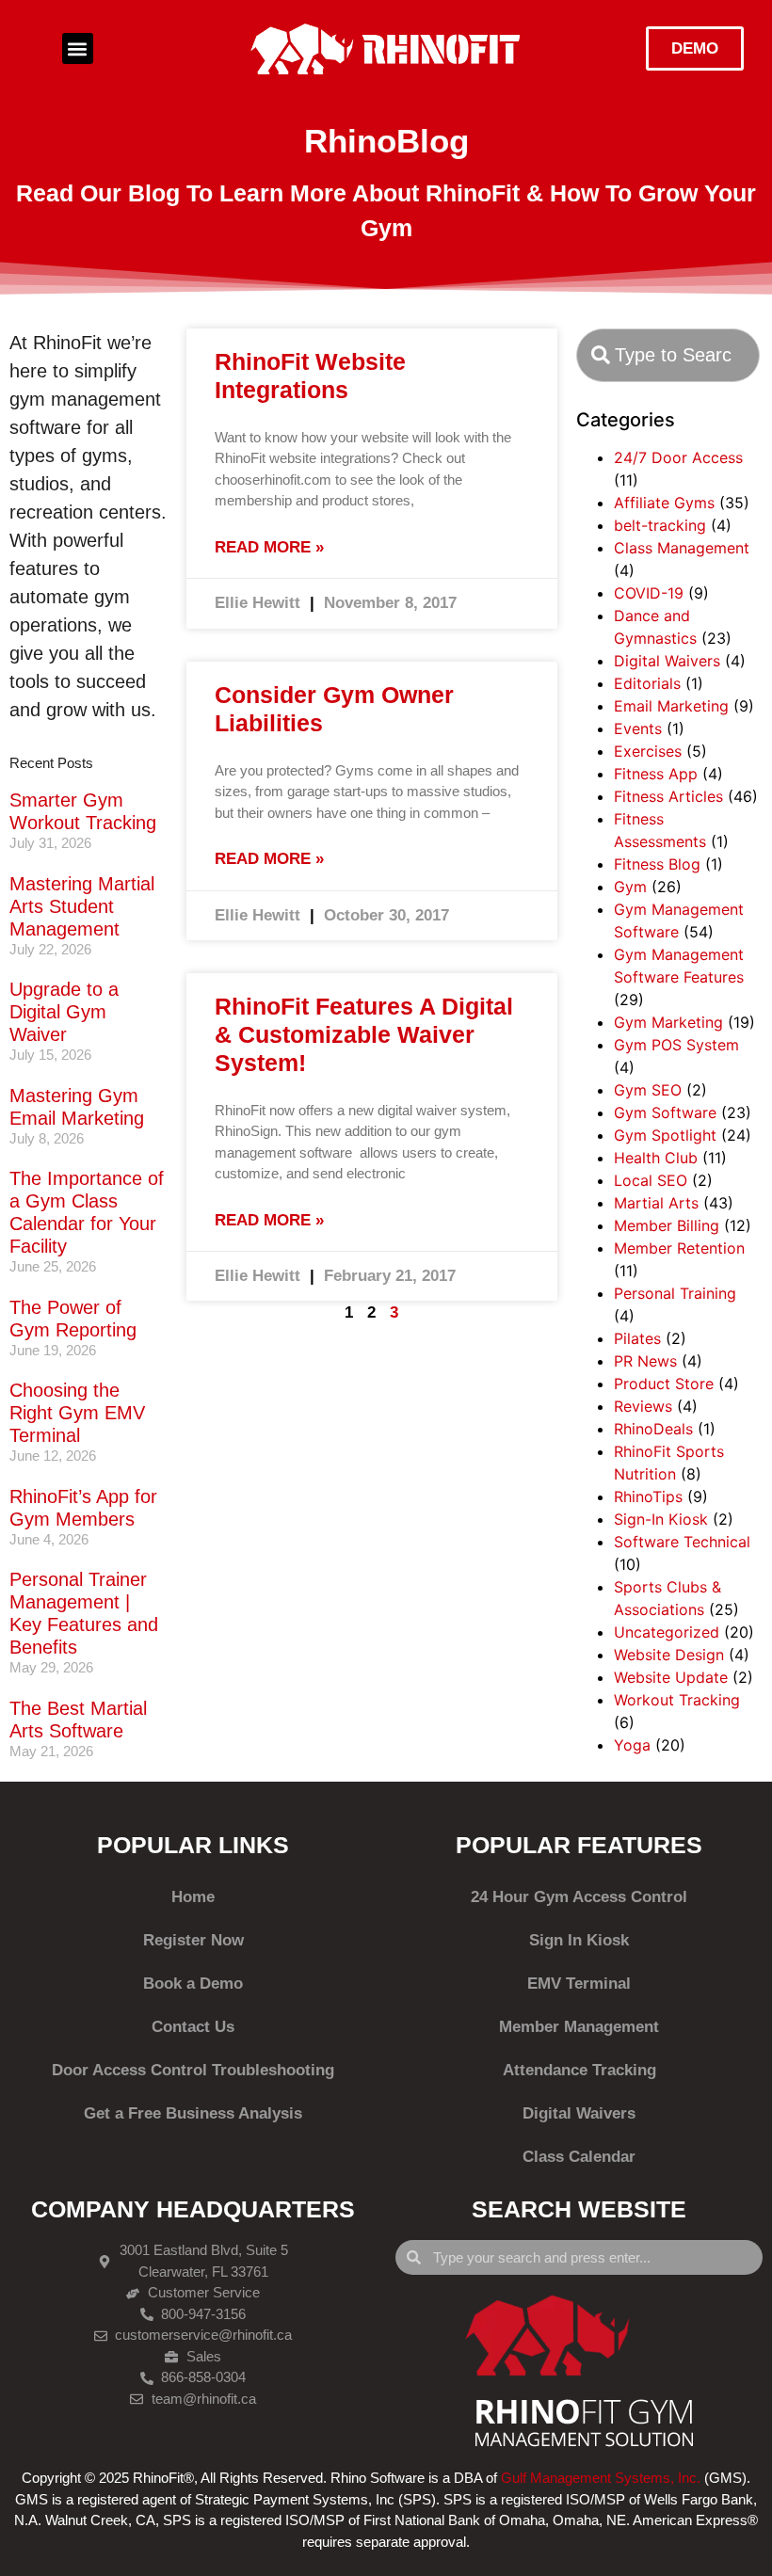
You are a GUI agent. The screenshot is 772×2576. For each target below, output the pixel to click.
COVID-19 (649, 593)
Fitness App (656, 774)
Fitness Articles (668, 796)
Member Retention (679, 1248)
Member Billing (667, 1225)
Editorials (647, 683)
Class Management (682, 548)
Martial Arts (656, 1203)
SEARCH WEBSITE (579, 2209)
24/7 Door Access (678, 457)
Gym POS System (676, 1045)
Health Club (656, 1158)
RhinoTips (648, 1496)
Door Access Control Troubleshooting (193, 2070)
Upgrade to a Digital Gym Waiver (64, 1012)
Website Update (671, 1677)
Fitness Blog (657, 864)
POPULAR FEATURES (579, 1845)
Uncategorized (667, 1632)
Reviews (643, 1406)
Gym (630, 887)
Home (193, 1897)
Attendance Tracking (579, 2070)
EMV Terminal (579, 1984)
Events (638, 728)
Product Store (664, 1384)
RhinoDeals (653, 1429)
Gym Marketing (668, 1022)
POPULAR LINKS (193, 1845)
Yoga (632, 1745)
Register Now (193, 1940)
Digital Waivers (667, 661)
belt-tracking (660, 525)
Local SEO (651, 1180)
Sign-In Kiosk (661, 1519)
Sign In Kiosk (579, 1940)
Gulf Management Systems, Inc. (601, 2478)
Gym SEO (648, 1090)
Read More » (269, 547)
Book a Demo (193, 1984)
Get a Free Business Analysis (193, 2113)
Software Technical (682, 1542)
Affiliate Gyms (664, 503)
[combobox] (668, 355)
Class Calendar (579, 2157)
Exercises (648, 751)
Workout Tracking (677, 1700)
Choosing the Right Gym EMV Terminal (77, 1413)
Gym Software (665, 1112)
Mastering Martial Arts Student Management (82, 906)
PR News (645, 1361)
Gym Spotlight (665, 1135)
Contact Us (193, 2027)
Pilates (637, 1338)
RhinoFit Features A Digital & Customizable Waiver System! (364, 1034)
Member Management (579, 2027)
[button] (78, 48)
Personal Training (675, 1293)
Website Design (669, 1655)
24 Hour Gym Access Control (579, 1897)
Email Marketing (671, 706)
